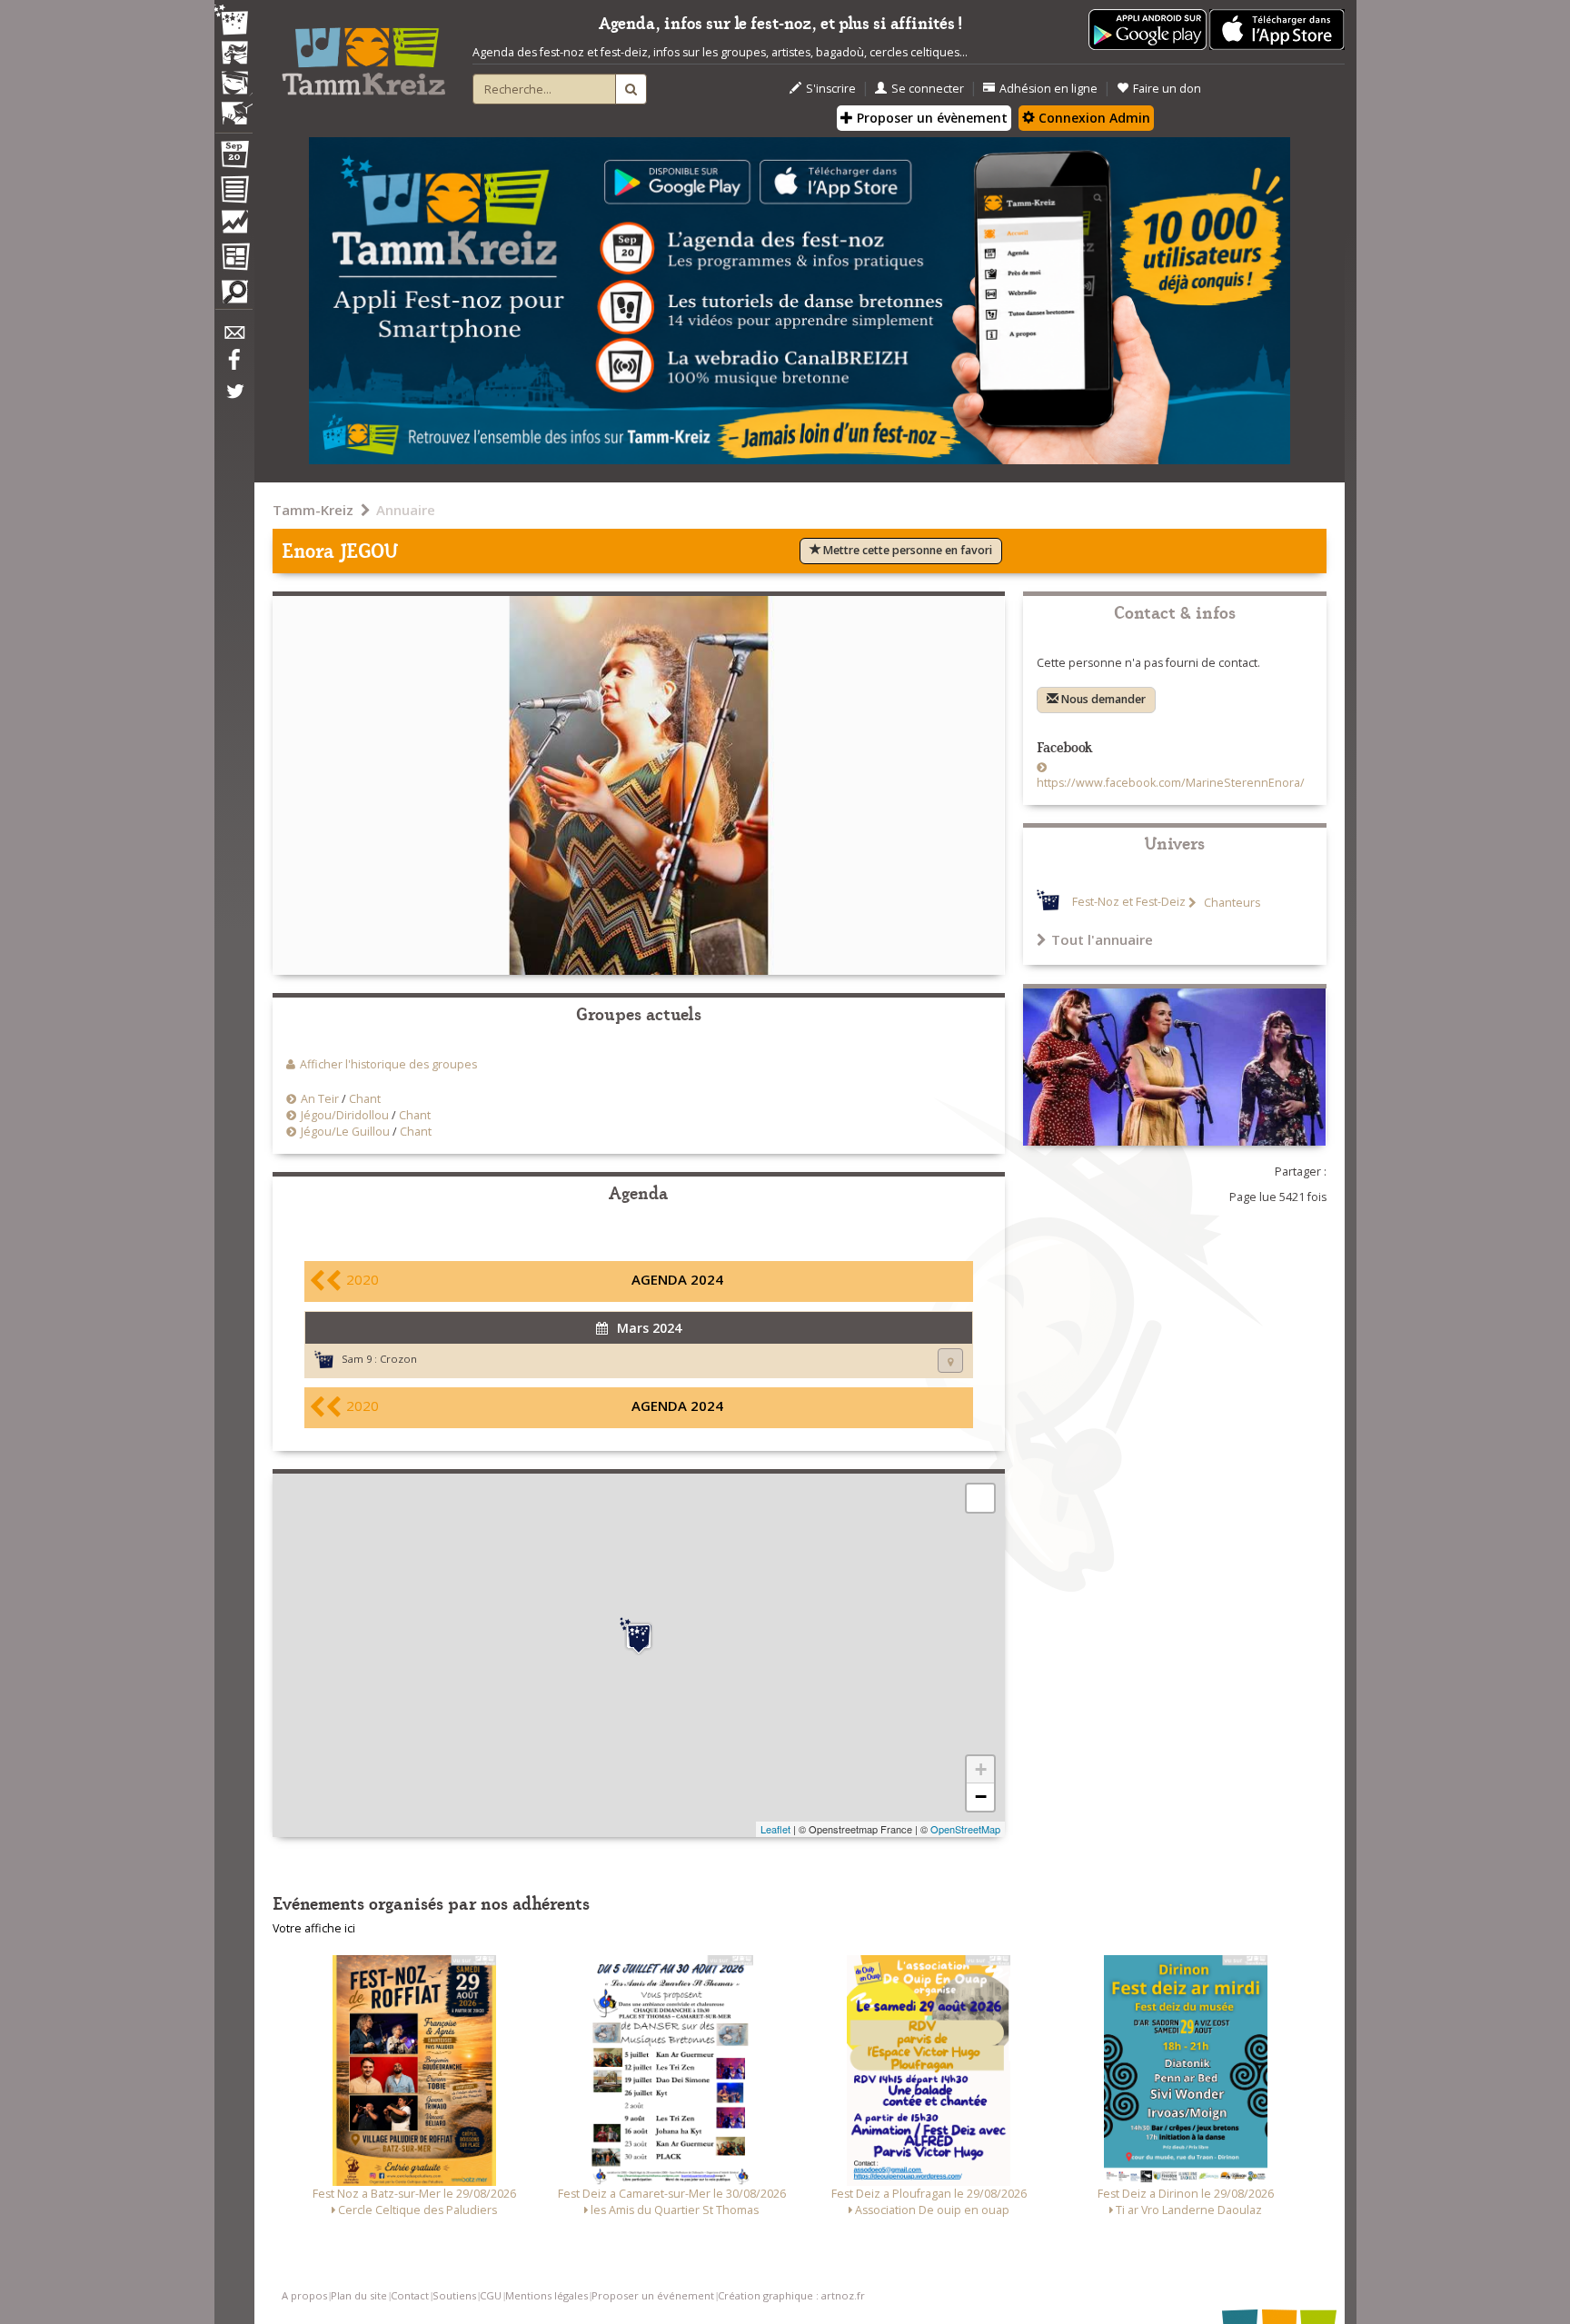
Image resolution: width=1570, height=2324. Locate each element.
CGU (491, 2295)
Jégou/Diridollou (345, 1115)
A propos (304, 2295)
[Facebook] (234, 366)
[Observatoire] (234, 226)
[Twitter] (234, 401)
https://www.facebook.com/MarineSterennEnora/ (1171, 783)
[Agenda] (234, 158)
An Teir (320, 1099)
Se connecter (928, 89)
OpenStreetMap (965, 1829)
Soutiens (454, 2295)
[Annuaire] (234, 193)
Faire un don (1167, 89)
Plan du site (359, 2295)
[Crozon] (639, 1636)
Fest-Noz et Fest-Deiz (1129, 903)
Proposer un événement (653, 2295)
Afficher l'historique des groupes (388, 1064)
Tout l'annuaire (1102, 939)
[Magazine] (234, 259)
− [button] (981, 1797)
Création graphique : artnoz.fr (791, 2295)
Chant (365, 1099)
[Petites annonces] (234, 296)
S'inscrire (831, 89)
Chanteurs (1231, 903)
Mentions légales (547, 2295)
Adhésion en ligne (1048, 89)
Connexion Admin (1093, 118)
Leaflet (775, 1829)
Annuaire (406, 510)
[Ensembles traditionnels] (234, 106)
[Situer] (950, 1361)
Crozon (398, 1359)
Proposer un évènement (930, 118)
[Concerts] (234, 55)
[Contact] (234, 338)
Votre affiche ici (314, 1928)
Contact (410, 2295)
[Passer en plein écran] (980, 1498)
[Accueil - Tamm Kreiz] (363, 55)
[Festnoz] (234, 21)
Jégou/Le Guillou (345, 1132)
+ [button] (981, 1769)
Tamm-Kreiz (313, 510)
